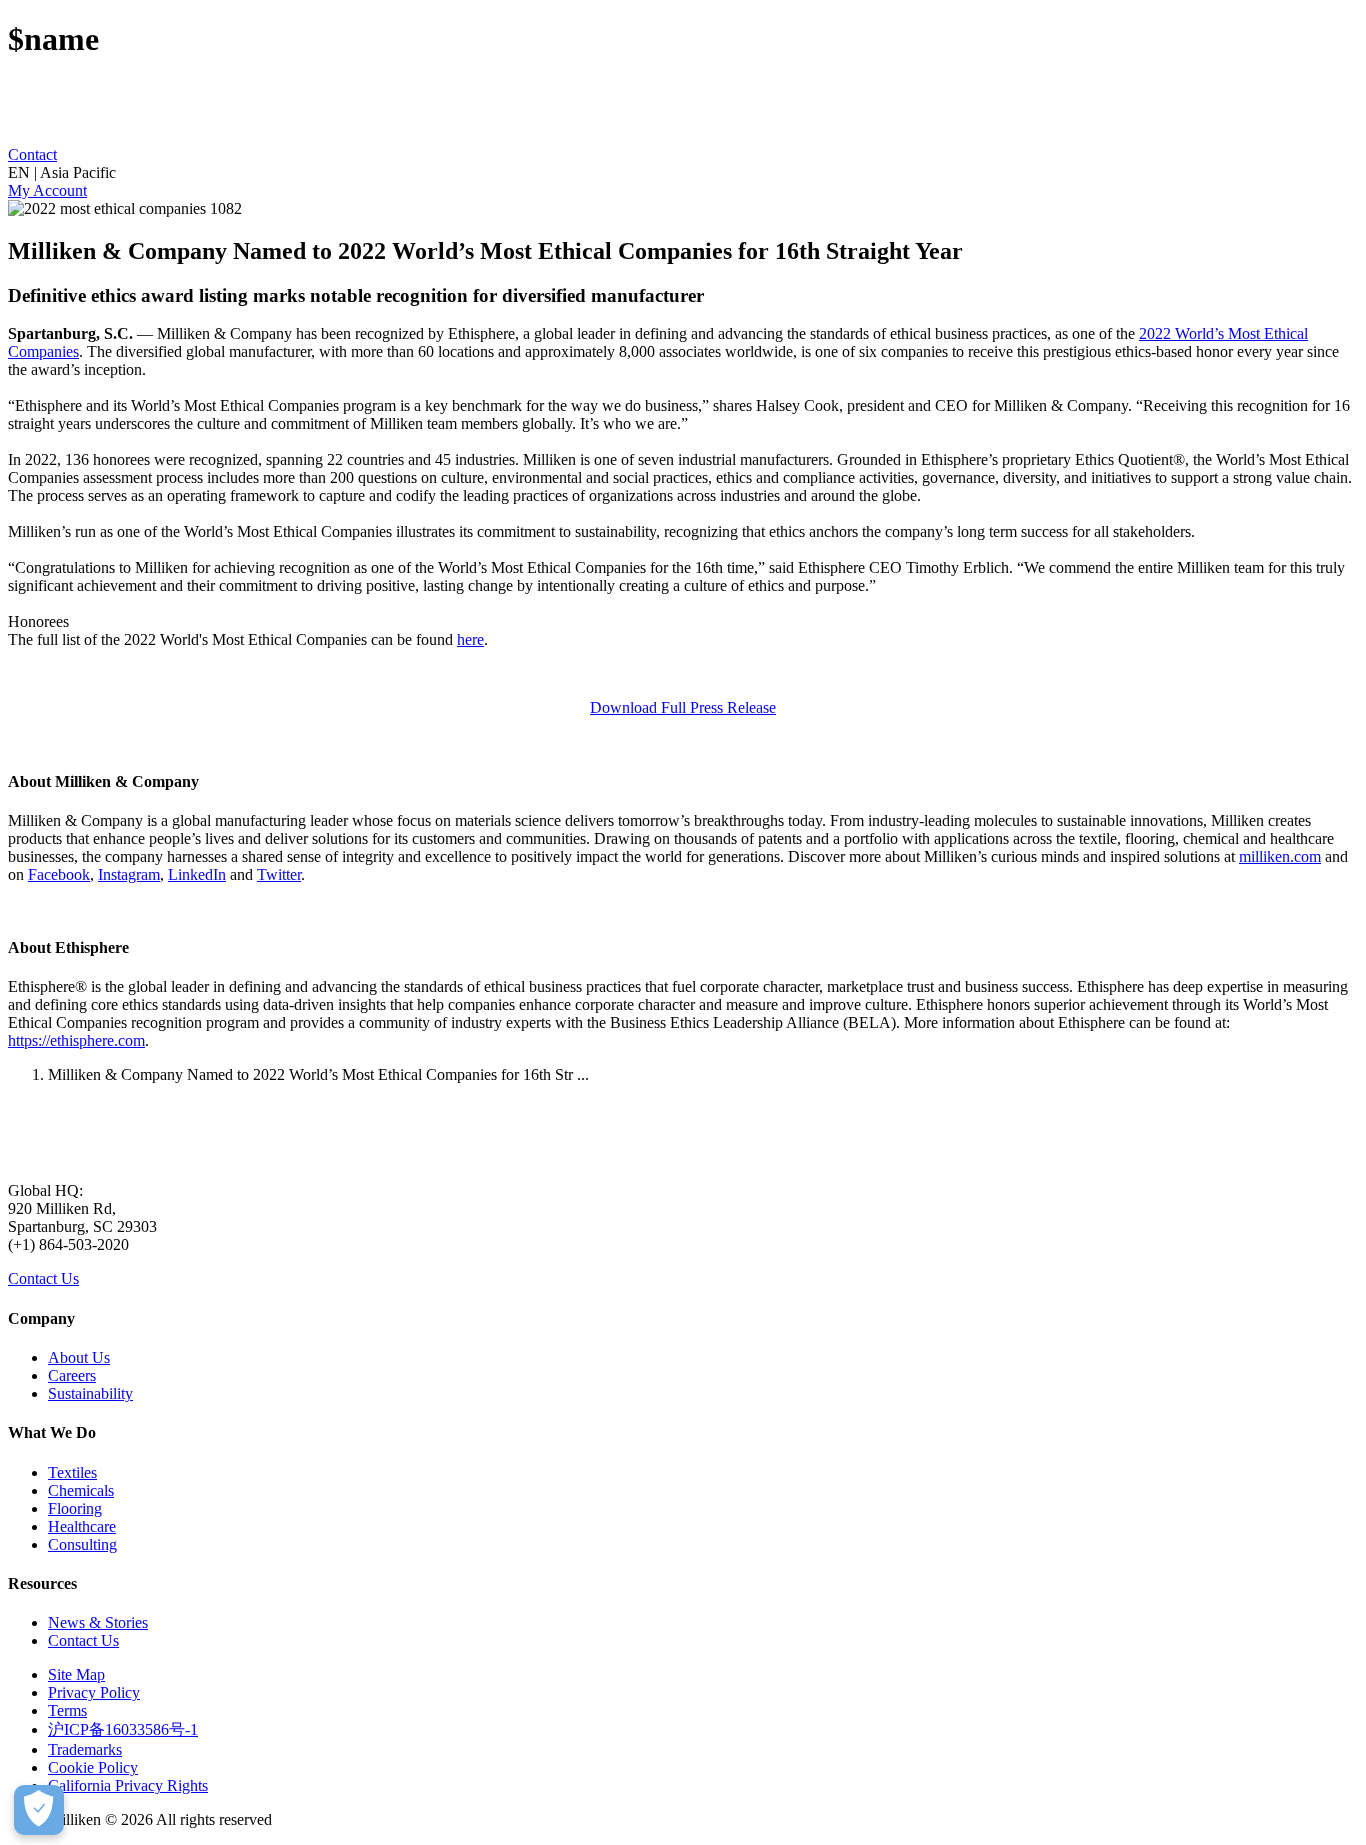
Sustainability (90, 1393)
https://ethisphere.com (76, 1040)
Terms (67, 1710)
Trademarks (85, 1749)
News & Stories (98, 1622)
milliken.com (1280, 856)
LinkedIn (197, 874)
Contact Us (43, 1278)
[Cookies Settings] (39, 1810)
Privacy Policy (94, 1692)
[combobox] (683, 173)
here (470, 639)
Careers (72, 1375)
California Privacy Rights (128, 1785)
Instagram (129, 874)
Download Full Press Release (683, 707)
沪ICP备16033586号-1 (123, 1729)
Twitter (279, 874)
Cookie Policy (93, 1767)
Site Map (76, 1674)
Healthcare (82, 1526)
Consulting (82, 1544)
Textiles (72, 1472)
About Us (79, 1357)
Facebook (59, 874)
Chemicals (81, 1490)
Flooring (75, 1508)
